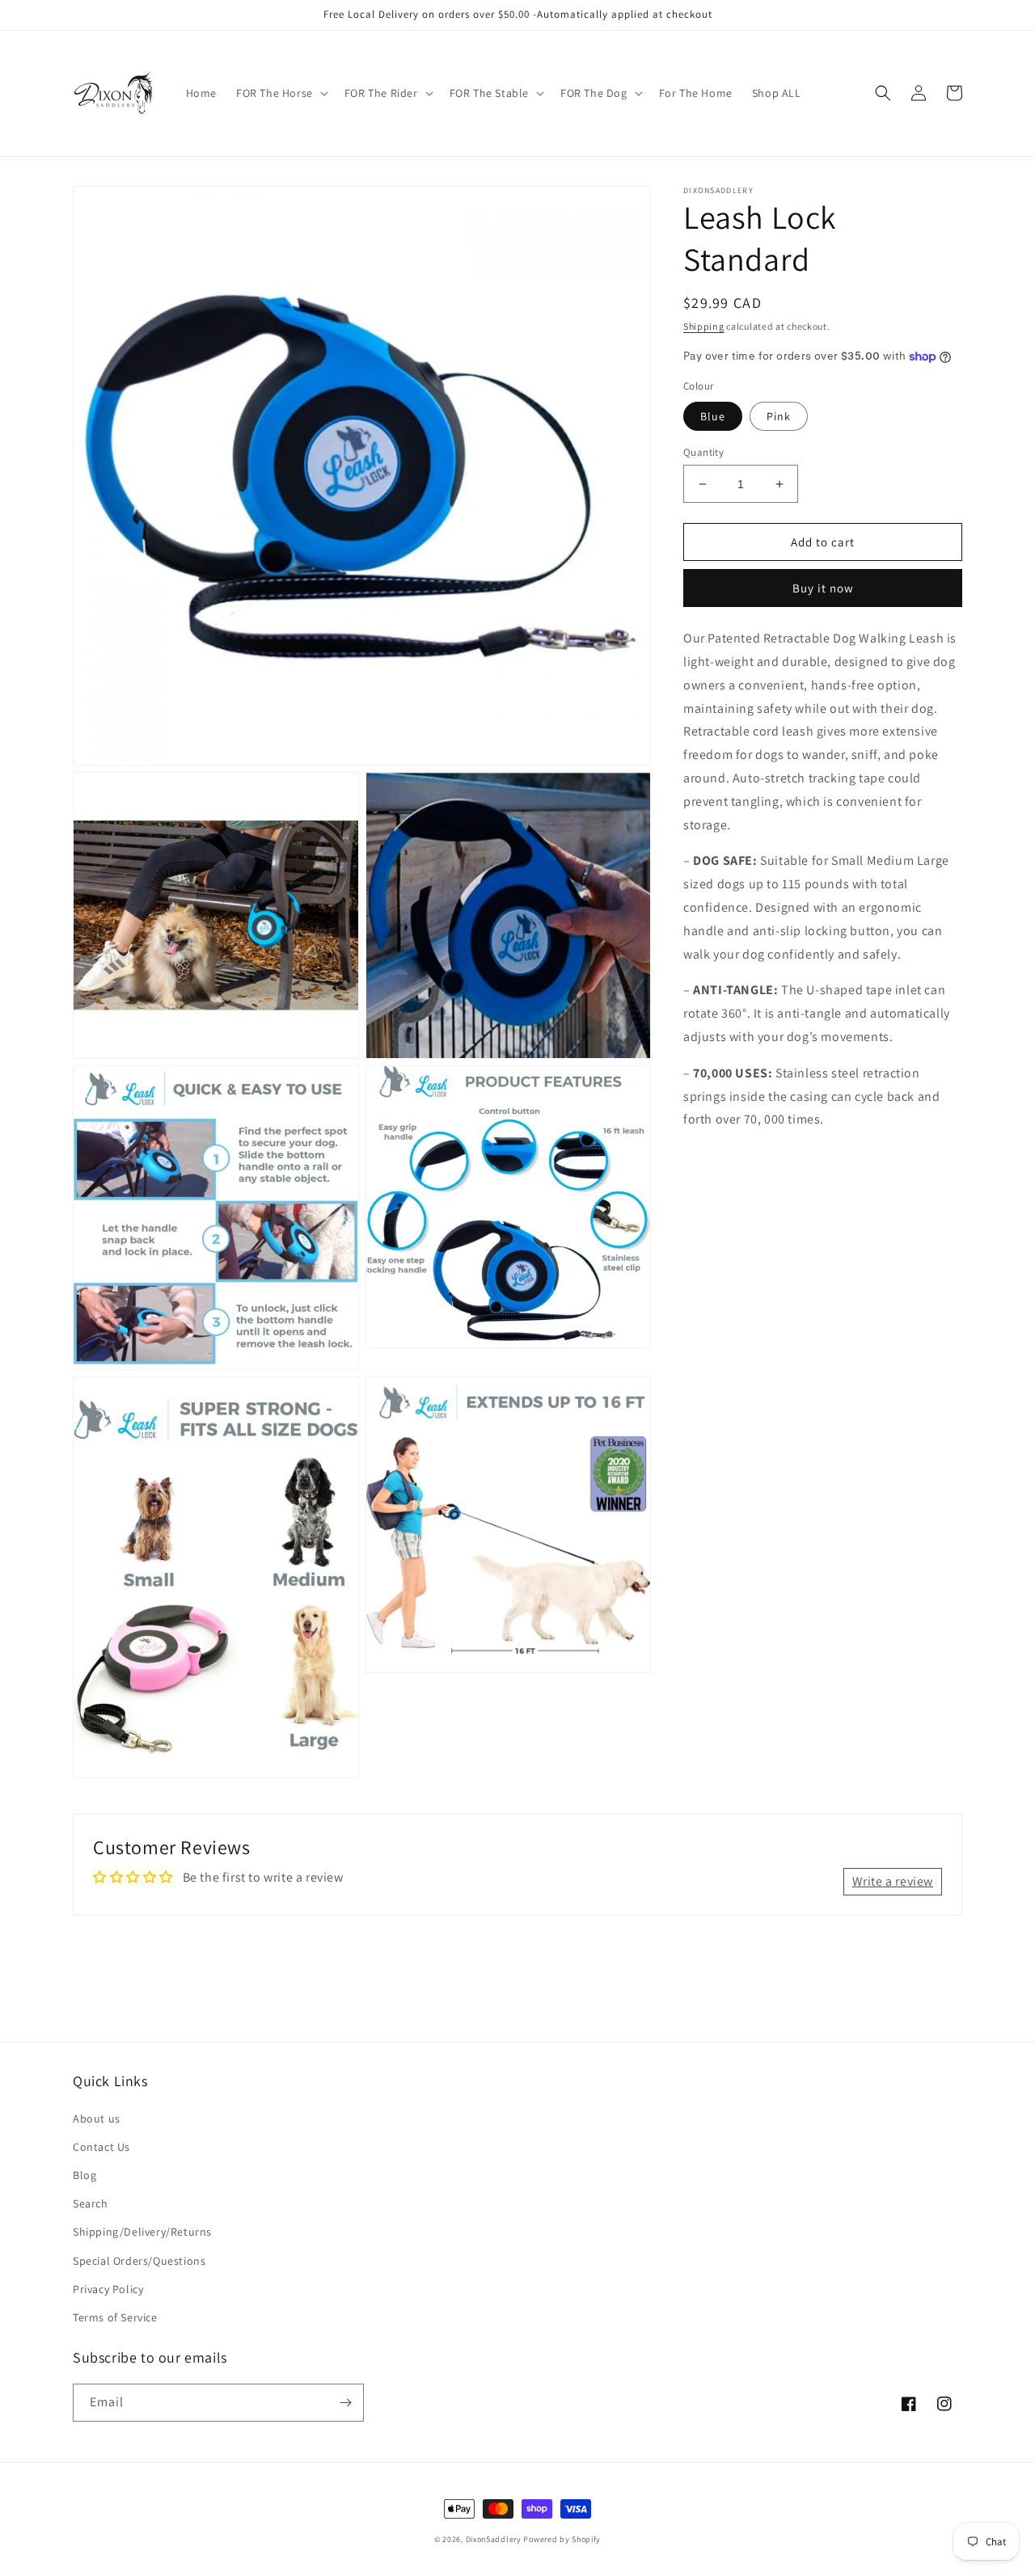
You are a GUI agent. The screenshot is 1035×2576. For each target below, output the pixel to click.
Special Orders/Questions (139, 2261)
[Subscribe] (345, 2403)
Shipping (704, 326)
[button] (281, 93)
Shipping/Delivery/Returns (142, 2232)
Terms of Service (115, 2317)
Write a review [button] (893, 1881)
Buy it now (823, 588)
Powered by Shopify (562, 2539)
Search (91, 2203)
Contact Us (101, 2147)
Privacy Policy (108, 2289)
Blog (84, 2175)
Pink (779, 416)
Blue (713, 416)
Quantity (703, 452)
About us (97, 2119)
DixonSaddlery (494, 2539)
